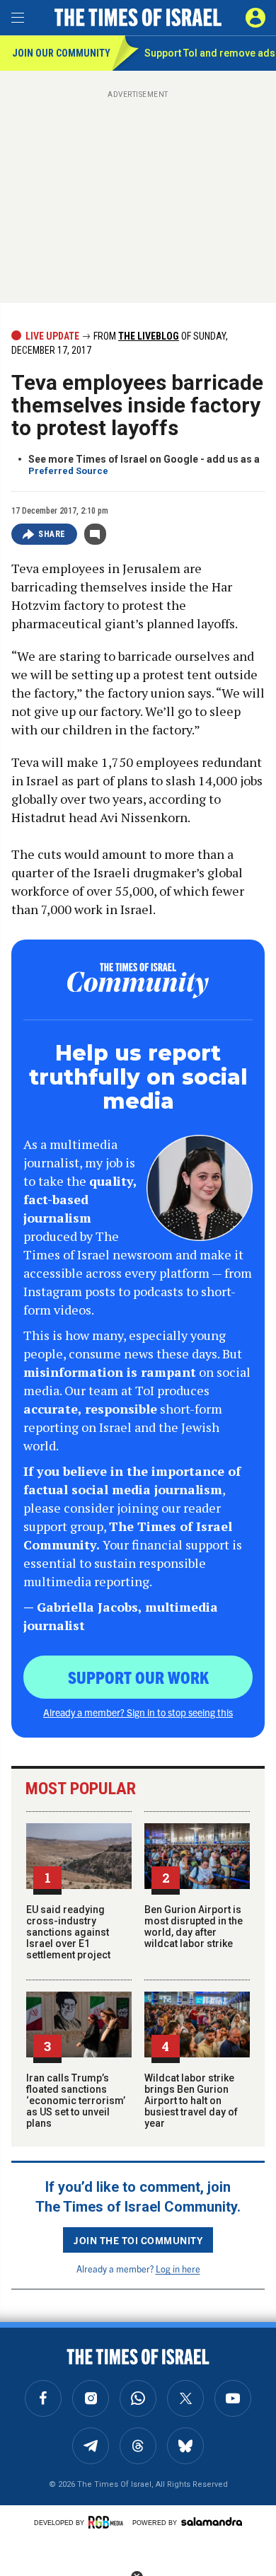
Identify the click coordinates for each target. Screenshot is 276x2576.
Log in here (178, 2269)
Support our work (138, 1677)
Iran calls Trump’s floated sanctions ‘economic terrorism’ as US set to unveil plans (76, 2101)
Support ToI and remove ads (210, 53)
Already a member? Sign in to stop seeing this (138, 1712)
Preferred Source (68, 471)
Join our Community (61, 53)
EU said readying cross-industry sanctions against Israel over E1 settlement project (68, 1932)
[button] (255, 18)
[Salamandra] (212, 2522)
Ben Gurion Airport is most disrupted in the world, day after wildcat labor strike (194, 1927)
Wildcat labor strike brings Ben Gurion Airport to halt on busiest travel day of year (191, 2101)
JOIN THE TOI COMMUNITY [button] (138, 2240)
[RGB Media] (108, 2522)
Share (52, 534)
